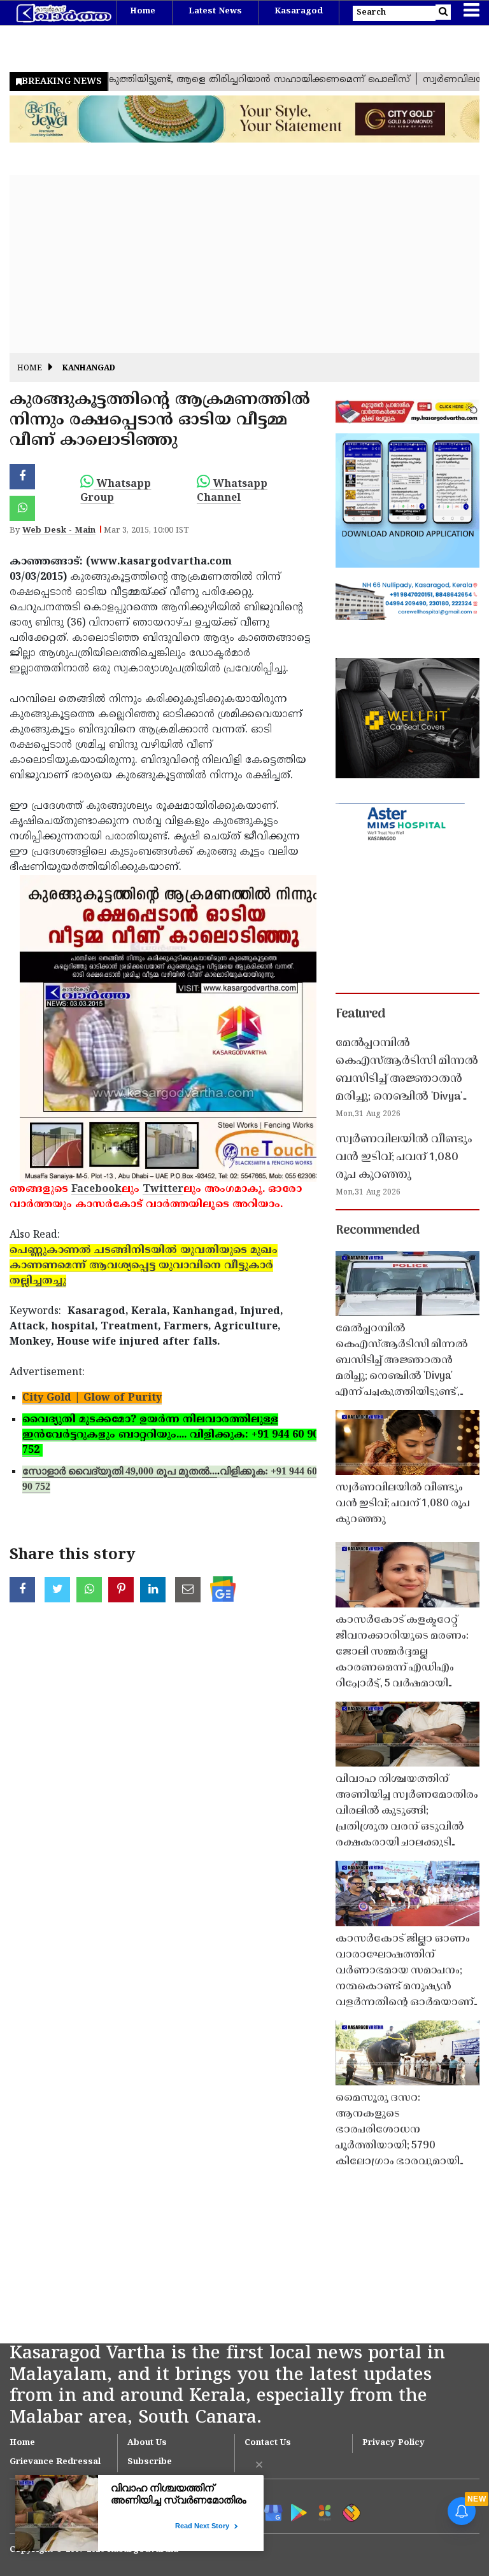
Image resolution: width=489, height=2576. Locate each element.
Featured (360, 1014)
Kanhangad (89, 369)
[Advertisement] (244, 264)
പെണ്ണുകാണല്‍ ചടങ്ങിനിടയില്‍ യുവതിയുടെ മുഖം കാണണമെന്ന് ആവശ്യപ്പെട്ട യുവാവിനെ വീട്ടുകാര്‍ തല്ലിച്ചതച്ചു (144, 1266)
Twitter (163, 1189)
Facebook (96, 1189)
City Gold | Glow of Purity (92, 1398)
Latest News (215, 11)
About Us (147, 2443)
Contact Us (268, 2443)
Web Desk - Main (59, 531)
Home (143, 11)
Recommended (378, 1231)
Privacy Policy (393, 2443)
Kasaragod (299, 11)
